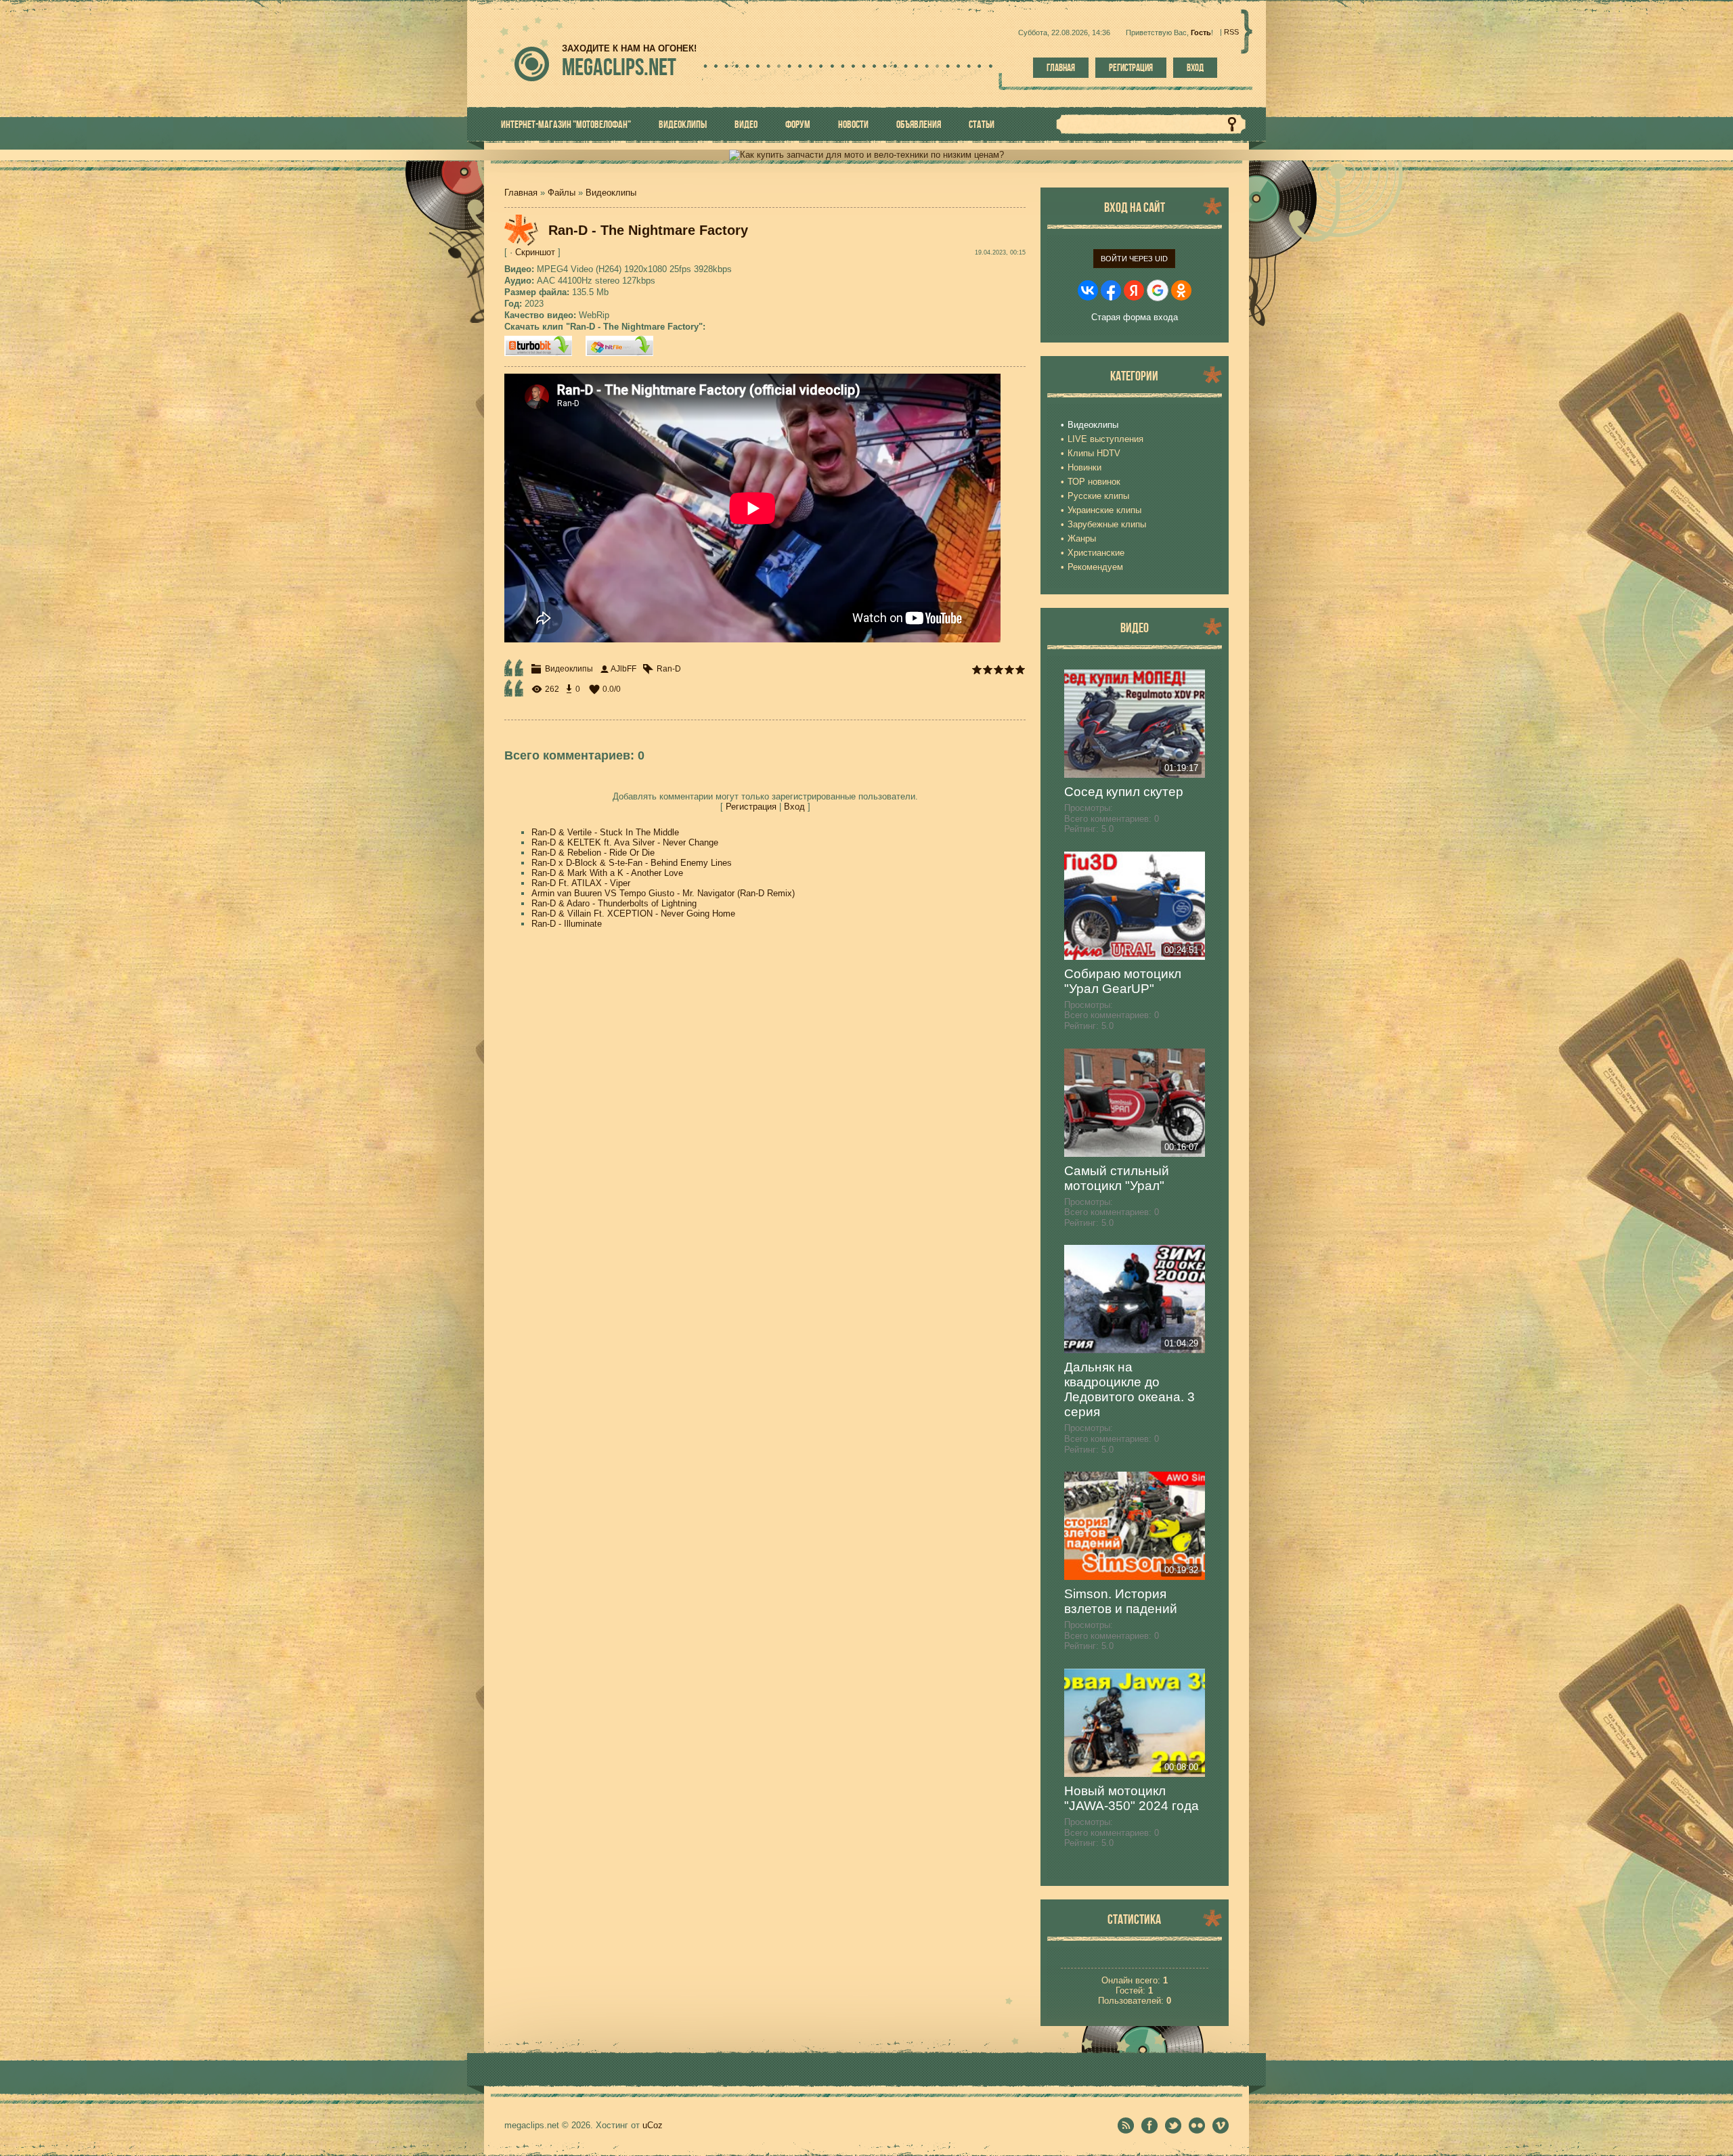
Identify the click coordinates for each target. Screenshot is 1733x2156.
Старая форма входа (1135, 317)
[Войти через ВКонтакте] (1088, 290)
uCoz (653, 2125)
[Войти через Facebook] (1111, 290)
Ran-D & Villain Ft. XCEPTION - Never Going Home (633, 914)
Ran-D (669, 669)
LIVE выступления (1105, 439)
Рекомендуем (1095, 567)
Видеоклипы (611, 193)
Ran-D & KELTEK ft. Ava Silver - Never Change (625, 842)
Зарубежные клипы (1107, 524)
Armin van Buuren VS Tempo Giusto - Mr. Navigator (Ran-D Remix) (663, 893)
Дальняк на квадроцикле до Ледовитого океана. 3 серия (1129, 1389)
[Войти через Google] (1158, 290)
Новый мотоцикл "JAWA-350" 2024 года (1132, 1798)
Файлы (562, 193)
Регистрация (1131, 68)
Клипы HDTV (1094, 453)
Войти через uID (1134, 259)
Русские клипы (1098, 496)
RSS (1231, 32)
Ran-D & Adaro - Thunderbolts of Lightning (614, 903)
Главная (1061, 68)
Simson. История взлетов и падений (1121, 1601)
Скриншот (535, 252)
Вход (1195, 68)
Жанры (1082, 538)
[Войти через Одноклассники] (1181, 290)
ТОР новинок (1094, 482)
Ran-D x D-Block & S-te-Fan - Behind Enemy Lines (632, 863)
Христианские (1096, 553)
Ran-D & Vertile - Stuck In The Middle (605, 832)
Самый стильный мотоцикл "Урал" (1117, 1178)
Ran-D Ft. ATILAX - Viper (581, 883)
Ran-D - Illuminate (567, 924)
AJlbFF (623, 669)
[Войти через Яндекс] (1134, 290)
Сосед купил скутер (1124, 792)
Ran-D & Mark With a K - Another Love (607, 873)
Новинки (1084, 467)
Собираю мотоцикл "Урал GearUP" (1123, 981)
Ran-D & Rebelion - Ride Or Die (593, 853)
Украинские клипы (1104, 510)
